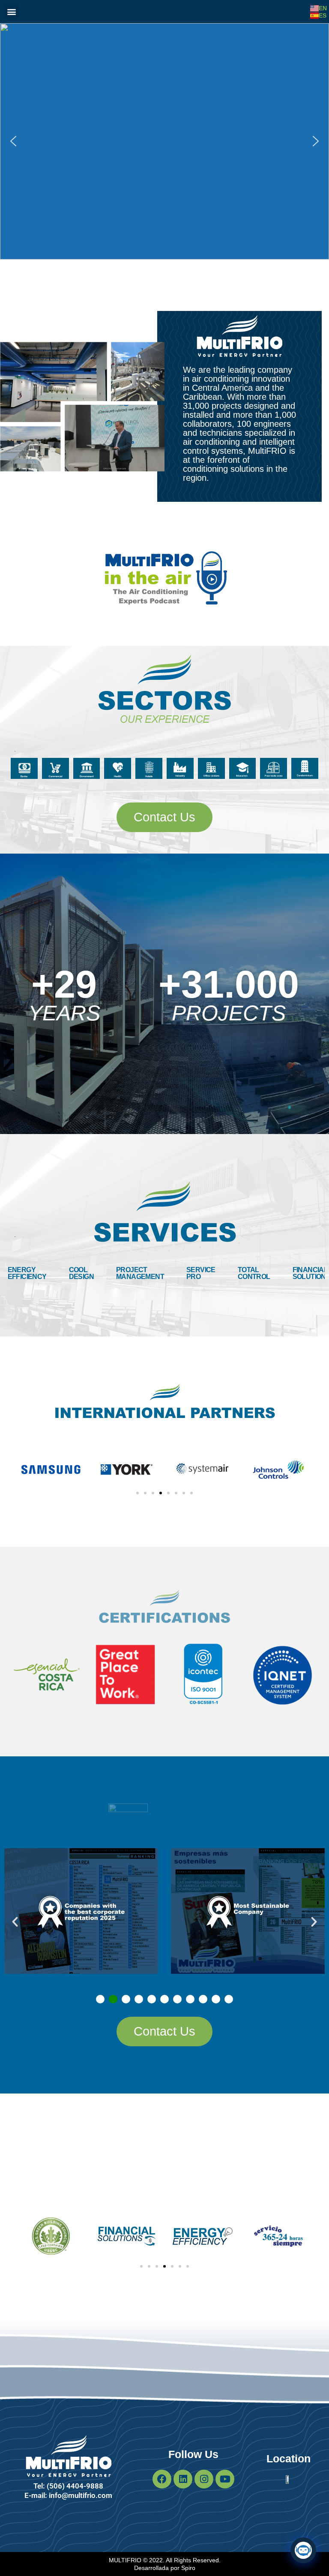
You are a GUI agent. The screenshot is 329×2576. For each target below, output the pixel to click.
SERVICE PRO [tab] (201, 1273)
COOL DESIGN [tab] (81, 1273)
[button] (11, 11)
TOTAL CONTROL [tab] (254, 1273)
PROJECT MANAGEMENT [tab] (140, 1273)
